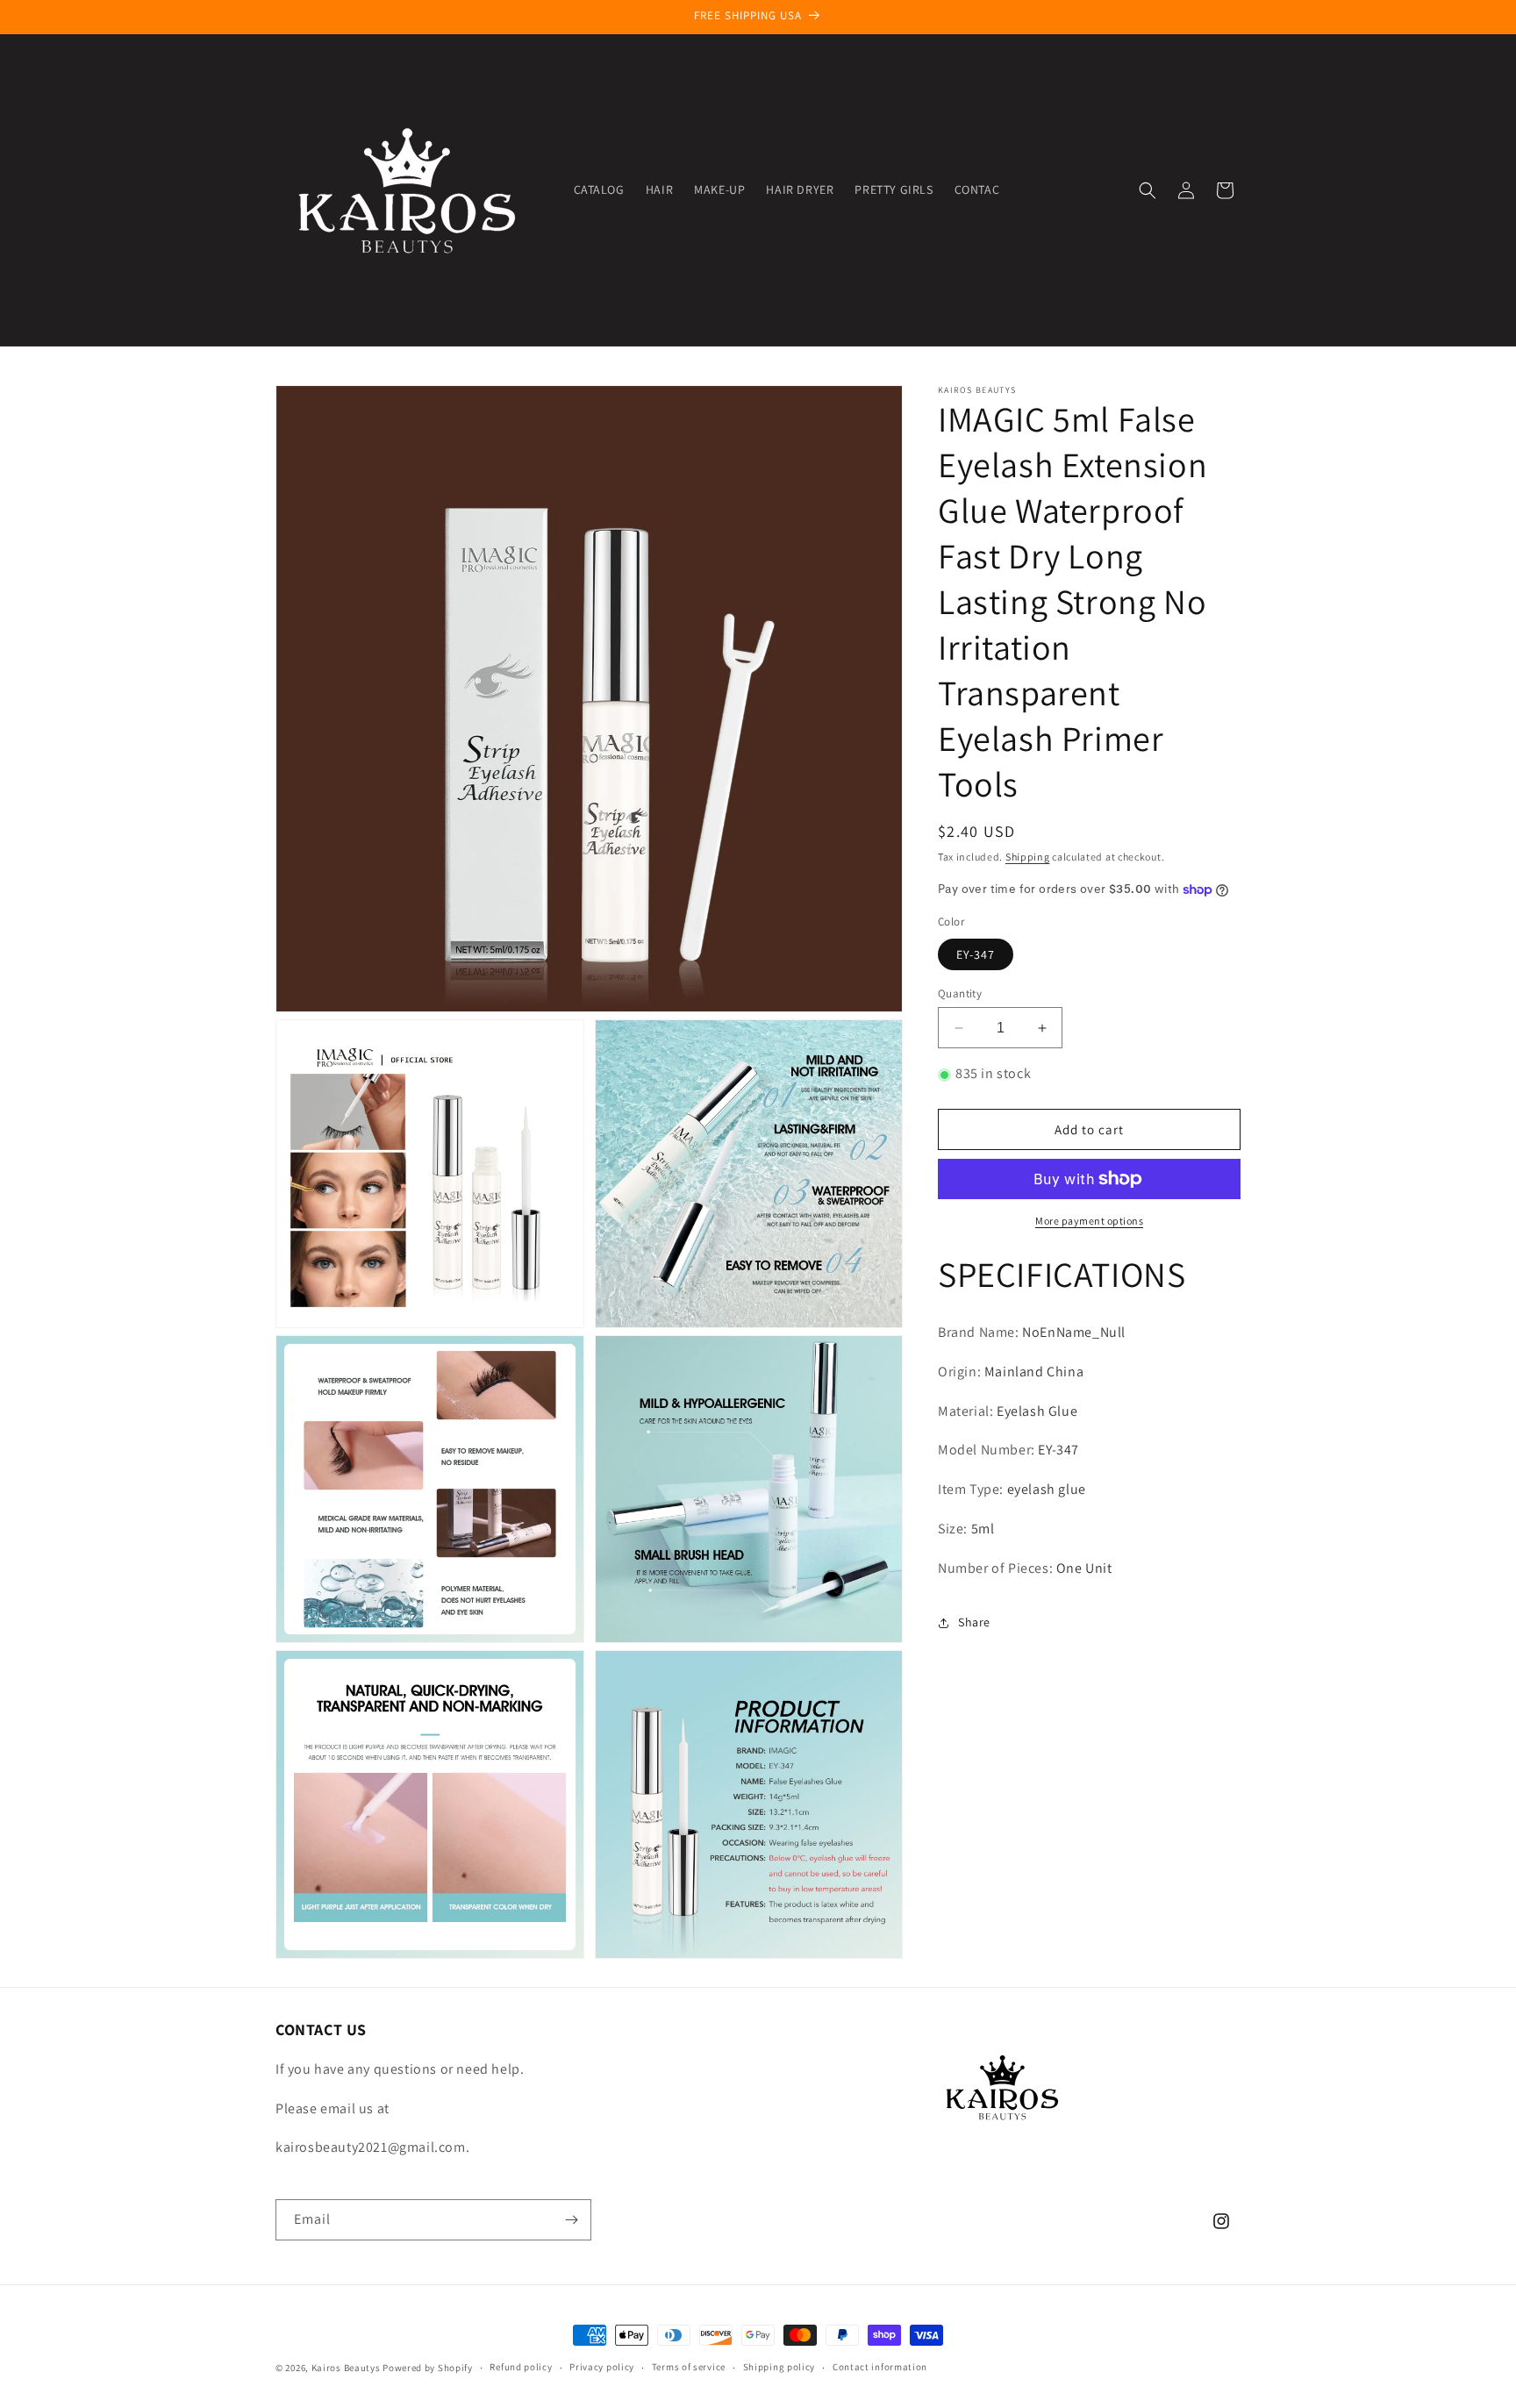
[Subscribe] (571, 2220)
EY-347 (976, 954)
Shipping (1028, 857)
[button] (1148, 190)
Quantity (960, 993)
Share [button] (974, 1622)
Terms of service (689, 2367)
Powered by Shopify (428, 2368)
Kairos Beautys (346, 2368)
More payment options (1089, 1221)
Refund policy (521, 2367)
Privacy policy (602, 2367)
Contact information (880, 2367)
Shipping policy (779, 2367)
